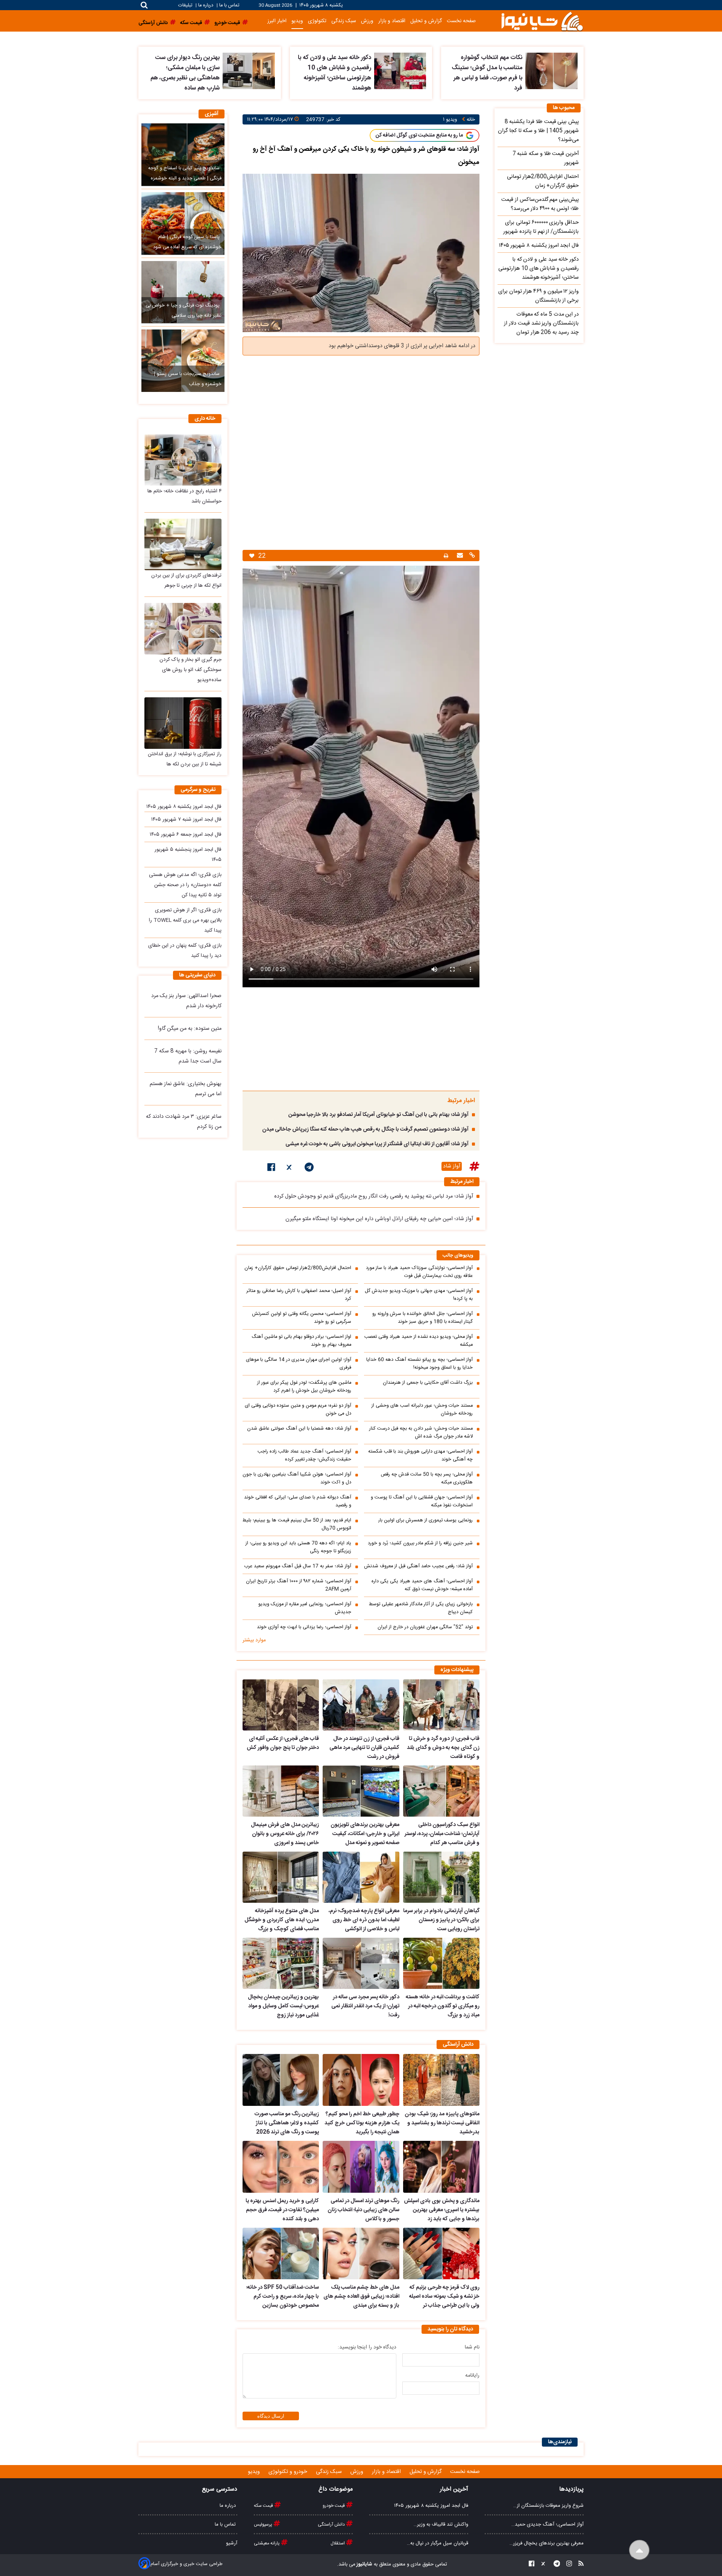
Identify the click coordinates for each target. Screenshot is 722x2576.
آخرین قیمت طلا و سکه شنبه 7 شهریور (546, 158)
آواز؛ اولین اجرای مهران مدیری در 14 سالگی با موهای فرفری (299, 1364)
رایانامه (472, 2376)
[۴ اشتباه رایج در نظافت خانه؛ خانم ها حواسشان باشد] (183, 460)
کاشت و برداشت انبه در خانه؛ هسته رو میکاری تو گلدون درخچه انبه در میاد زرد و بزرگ (443, 2006)
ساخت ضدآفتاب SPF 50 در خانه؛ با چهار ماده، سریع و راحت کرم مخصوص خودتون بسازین (283, 2297)
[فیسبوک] (271, 1169)
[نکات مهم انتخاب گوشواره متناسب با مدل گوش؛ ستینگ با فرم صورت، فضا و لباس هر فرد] (551, 71)
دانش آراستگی (332, 2524)
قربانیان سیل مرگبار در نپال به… (438, 2543)
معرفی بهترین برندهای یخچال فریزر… (547, 2543)
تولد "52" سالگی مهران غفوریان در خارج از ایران (425, 1627)
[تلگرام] (309, 1169)
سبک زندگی (344, 21)
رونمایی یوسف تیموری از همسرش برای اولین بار (425, 1520)
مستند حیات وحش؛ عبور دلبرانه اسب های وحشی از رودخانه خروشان (422, 1410)
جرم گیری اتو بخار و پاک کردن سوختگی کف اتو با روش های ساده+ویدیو (190, 670)
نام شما (472, 2347)
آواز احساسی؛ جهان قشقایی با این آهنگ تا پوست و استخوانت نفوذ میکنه (422, 1501)
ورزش (367, 21)
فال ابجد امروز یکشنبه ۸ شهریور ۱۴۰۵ (184, 807)
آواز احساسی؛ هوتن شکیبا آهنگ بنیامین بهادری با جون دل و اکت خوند (297, 1479)
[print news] (446, 556)
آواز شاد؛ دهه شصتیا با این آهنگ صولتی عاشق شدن (299, 1429)
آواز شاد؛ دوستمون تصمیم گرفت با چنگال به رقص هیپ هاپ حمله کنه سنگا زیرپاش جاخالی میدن (365, 1129)
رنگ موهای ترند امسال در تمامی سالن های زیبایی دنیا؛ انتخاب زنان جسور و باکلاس (363, 2210)
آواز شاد (452, 1166)
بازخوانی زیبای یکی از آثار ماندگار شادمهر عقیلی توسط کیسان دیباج (421, 1608)
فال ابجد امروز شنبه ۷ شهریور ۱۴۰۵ (186, 820)
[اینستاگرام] (567, 2565)
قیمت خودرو (334, 2506)
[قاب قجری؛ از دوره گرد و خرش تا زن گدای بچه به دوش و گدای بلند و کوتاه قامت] (441, 1705)
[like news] (252, 556)
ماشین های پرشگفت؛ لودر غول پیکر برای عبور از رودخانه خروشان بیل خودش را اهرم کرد (304, 1387)
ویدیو (297, 21)
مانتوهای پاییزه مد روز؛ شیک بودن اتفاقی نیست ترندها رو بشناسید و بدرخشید (442, 2123)
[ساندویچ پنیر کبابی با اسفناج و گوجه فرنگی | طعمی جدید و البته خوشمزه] (183, 155)
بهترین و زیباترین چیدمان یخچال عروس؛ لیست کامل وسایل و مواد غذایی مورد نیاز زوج (283, 2006)
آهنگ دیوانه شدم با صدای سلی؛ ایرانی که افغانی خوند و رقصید (298, 1501)
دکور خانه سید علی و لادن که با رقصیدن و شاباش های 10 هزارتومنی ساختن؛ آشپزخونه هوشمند (334, 73)
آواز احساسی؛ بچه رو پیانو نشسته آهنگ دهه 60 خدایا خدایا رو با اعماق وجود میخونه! (419, 1364)
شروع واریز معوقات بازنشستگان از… (548, 2506)
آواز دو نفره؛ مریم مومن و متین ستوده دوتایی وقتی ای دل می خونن (298, 1410)
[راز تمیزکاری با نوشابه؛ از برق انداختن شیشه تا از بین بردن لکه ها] (183, 723)
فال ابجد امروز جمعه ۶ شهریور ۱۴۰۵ (186, 835)
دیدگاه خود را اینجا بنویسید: (367, 2347)
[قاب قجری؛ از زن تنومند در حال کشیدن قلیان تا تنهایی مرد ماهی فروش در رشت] (361, 1705)
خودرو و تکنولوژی (289, 2472)
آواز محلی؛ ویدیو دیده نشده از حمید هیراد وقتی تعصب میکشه (419, 1341)
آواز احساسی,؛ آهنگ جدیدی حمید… (548, 2524)
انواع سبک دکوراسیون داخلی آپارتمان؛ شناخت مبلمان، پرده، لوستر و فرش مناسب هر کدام (442, 1834)
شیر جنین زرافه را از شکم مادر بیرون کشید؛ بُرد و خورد (420, 1543)
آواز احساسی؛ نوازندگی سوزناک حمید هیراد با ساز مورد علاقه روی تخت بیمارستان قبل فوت (419, 1272)
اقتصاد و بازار (392, 21)
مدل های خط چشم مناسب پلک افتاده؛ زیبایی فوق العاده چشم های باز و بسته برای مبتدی (361, 2297)
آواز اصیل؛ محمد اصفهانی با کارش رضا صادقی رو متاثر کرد (299, 1295)
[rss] (579, 2565)
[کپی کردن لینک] (471, 556)
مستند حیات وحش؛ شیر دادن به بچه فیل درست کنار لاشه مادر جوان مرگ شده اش (421, 1433)
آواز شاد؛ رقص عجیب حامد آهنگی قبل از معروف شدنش (418, 1566)
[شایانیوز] (542, 21)
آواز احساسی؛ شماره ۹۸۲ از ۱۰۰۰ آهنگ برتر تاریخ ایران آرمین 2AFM (299, 1585)
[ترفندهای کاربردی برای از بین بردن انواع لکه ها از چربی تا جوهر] (183, 544)
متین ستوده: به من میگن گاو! (190, 1029)
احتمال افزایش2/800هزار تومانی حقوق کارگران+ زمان (298, 1268)
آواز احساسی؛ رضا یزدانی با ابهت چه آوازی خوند (304, 1627)
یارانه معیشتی (267, 2543)
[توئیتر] (290, 1169)
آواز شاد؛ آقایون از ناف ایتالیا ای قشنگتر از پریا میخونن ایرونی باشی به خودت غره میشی (377, 1144)
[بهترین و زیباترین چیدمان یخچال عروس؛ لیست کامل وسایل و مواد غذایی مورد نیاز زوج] (281, 1963)
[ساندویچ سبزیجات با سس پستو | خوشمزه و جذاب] (183, 361)
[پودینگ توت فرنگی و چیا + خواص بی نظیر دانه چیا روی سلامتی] (183, 292)
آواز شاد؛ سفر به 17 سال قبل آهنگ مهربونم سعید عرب (298, 1566)
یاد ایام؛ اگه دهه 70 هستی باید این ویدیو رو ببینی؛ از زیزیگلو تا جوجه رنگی (298, 1547)
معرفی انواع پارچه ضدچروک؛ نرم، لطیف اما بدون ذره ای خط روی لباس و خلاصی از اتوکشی (364, 1920)
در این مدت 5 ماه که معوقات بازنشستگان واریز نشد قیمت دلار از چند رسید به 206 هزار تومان (541, 323)
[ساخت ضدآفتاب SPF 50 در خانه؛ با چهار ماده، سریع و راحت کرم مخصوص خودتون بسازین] (281, 2254)
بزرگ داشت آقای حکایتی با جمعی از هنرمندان (428, 1383)
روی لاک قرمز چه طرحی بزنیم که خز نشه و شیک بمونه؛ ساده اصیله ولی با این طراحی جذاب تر (444, 2297)
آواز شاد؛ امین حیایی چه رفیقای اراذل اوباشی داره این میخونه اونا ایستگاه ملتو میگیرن (379, 1219)
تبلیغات (186, 5)
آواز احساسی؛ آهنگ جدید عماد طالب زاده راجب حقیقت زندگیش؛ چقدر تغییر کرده (304, 1456)
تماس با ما (229, 5)
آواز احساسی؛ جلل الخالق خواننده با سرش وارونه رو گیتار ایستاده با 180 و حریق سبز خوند (422, 1318)
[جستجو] (144, 5)
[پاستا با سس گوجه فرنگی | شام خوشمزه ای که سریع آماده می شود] (183, 223)
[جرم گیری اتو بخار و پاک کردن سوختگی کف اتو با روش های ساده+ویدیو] (183, 629)
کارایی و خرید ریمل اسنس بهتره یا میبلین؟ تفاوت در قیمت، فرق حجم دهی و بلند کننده (282, 2210)
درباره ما (206, 5)
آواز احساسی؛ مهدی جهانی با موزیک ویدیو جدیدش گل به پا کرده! (419, 1295)
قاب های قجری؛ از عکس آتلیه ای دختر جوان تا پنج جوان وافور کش (283, 1743)
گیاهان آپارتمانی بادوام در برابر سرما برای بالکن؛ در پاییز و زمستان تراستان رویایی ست (441, 1920)
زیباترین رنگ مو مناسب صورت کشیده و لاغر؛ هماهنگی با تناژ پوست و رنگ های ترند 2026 (287, 2123)
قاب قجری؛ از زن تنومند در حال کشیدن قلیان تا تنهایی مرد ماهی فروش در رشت (364, 1748)
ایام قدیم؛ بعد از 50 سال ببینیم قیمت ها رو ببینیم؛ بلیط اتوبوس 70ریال (297, 1524)
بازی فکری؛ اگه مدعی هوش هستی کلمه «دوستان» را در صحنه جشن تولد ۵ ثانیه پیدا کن (185, 885)
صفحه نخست (461, 21)
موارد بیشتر (254, 1640)
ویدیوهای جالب (458, 1256)
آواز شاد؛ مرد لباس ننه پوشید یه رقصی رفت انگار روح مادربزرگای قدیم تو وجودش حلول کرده (374, 1196)
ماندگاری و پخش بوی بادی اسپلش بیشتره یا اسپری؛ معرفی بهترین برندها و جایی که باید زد (442, 2210)
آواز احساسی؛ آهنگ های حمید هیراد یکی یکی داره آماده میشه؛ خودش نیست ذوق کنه (422, 1585)
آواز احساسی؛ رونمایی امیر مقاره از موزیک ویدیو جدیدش (305, 1608)
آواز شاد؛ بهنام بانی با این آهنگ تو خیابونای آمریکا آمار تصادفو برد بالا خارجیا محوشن (378, 1115)
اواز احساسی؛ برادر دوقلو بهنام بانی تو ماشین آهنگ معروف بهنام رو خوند (301, 1341)
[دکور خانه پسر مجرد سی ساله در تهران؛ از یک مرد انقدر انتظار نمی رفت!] (361, 1963)
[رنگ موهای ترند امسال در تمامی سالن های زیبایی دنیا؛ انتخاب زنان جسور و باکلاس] (361, 2167)
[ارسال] (459, 556)
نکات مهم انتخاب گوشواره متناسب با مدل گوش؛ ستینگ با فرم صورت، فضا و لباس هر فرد (487, 73)
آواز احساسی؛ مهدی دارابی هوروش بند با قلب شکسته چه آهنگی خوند (420, 1456)
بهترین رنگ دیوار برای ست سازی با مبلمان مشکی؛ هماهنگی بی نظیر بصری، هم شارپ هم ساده (185, 73)
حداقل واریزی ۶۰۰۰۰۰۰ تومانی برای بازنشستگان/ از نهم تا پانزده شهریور (541, 227)
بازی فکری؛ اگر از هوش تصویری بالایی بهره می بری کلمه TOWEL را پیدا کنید (185, 920)
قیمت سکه (264, 2506)
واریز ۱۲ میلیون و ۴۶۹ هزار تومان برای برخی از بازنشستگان (538, 296)
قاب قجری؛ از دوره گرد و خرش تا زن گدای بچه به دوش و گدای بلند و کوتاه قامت (443, 1748)
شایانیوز (364, 2564)
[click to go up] (639, 2550)
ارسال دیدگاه (271, 2416)
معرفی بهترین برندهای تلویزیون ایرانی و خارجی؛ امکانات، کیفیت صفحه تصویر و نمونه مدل (365, 1834)
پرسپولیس (264, 2524)
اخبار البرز (277, 21)
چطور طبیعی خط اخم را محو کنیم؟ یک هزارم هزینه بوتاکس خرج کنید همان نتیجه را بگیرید (362, 2123)
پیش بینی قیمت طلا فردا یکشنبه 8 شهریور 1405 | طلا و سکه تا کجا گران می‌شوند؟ (538, 131)
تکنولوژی (317, 21)
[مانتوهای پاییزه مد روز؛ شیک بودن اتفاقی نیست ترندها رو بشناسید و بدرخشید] (441, 2080)
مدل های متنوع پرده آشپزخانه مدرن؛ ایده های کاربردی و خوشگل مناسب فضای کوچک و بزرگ (282, 1920)
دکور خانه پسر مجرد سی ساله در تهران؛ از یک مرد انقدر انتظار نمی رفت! (365, 2006)
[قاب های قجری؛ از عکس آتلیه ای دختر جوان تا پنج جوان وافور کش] (281, 1705)
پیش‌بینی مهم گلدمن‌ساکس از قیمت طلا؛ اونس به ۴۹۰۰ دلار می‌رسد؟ (540, 204)
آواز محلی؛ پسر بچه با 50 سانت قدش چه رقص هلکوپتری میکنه (427, 1479)
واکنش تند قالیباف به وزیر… (441, 2524)
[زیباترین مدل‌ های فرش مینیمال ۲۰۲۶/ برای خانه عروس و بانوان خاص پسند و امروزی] (281, 1791)
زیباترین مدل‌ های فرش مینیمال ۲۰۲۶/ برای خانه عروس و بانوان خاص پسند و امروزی (285, 1834)
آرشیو (232, 2543)
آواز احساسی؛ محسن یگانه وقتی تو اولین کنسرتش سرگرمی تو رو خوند (302, 1318)
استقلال (338, 2543)
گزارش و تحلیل (426, 21)
